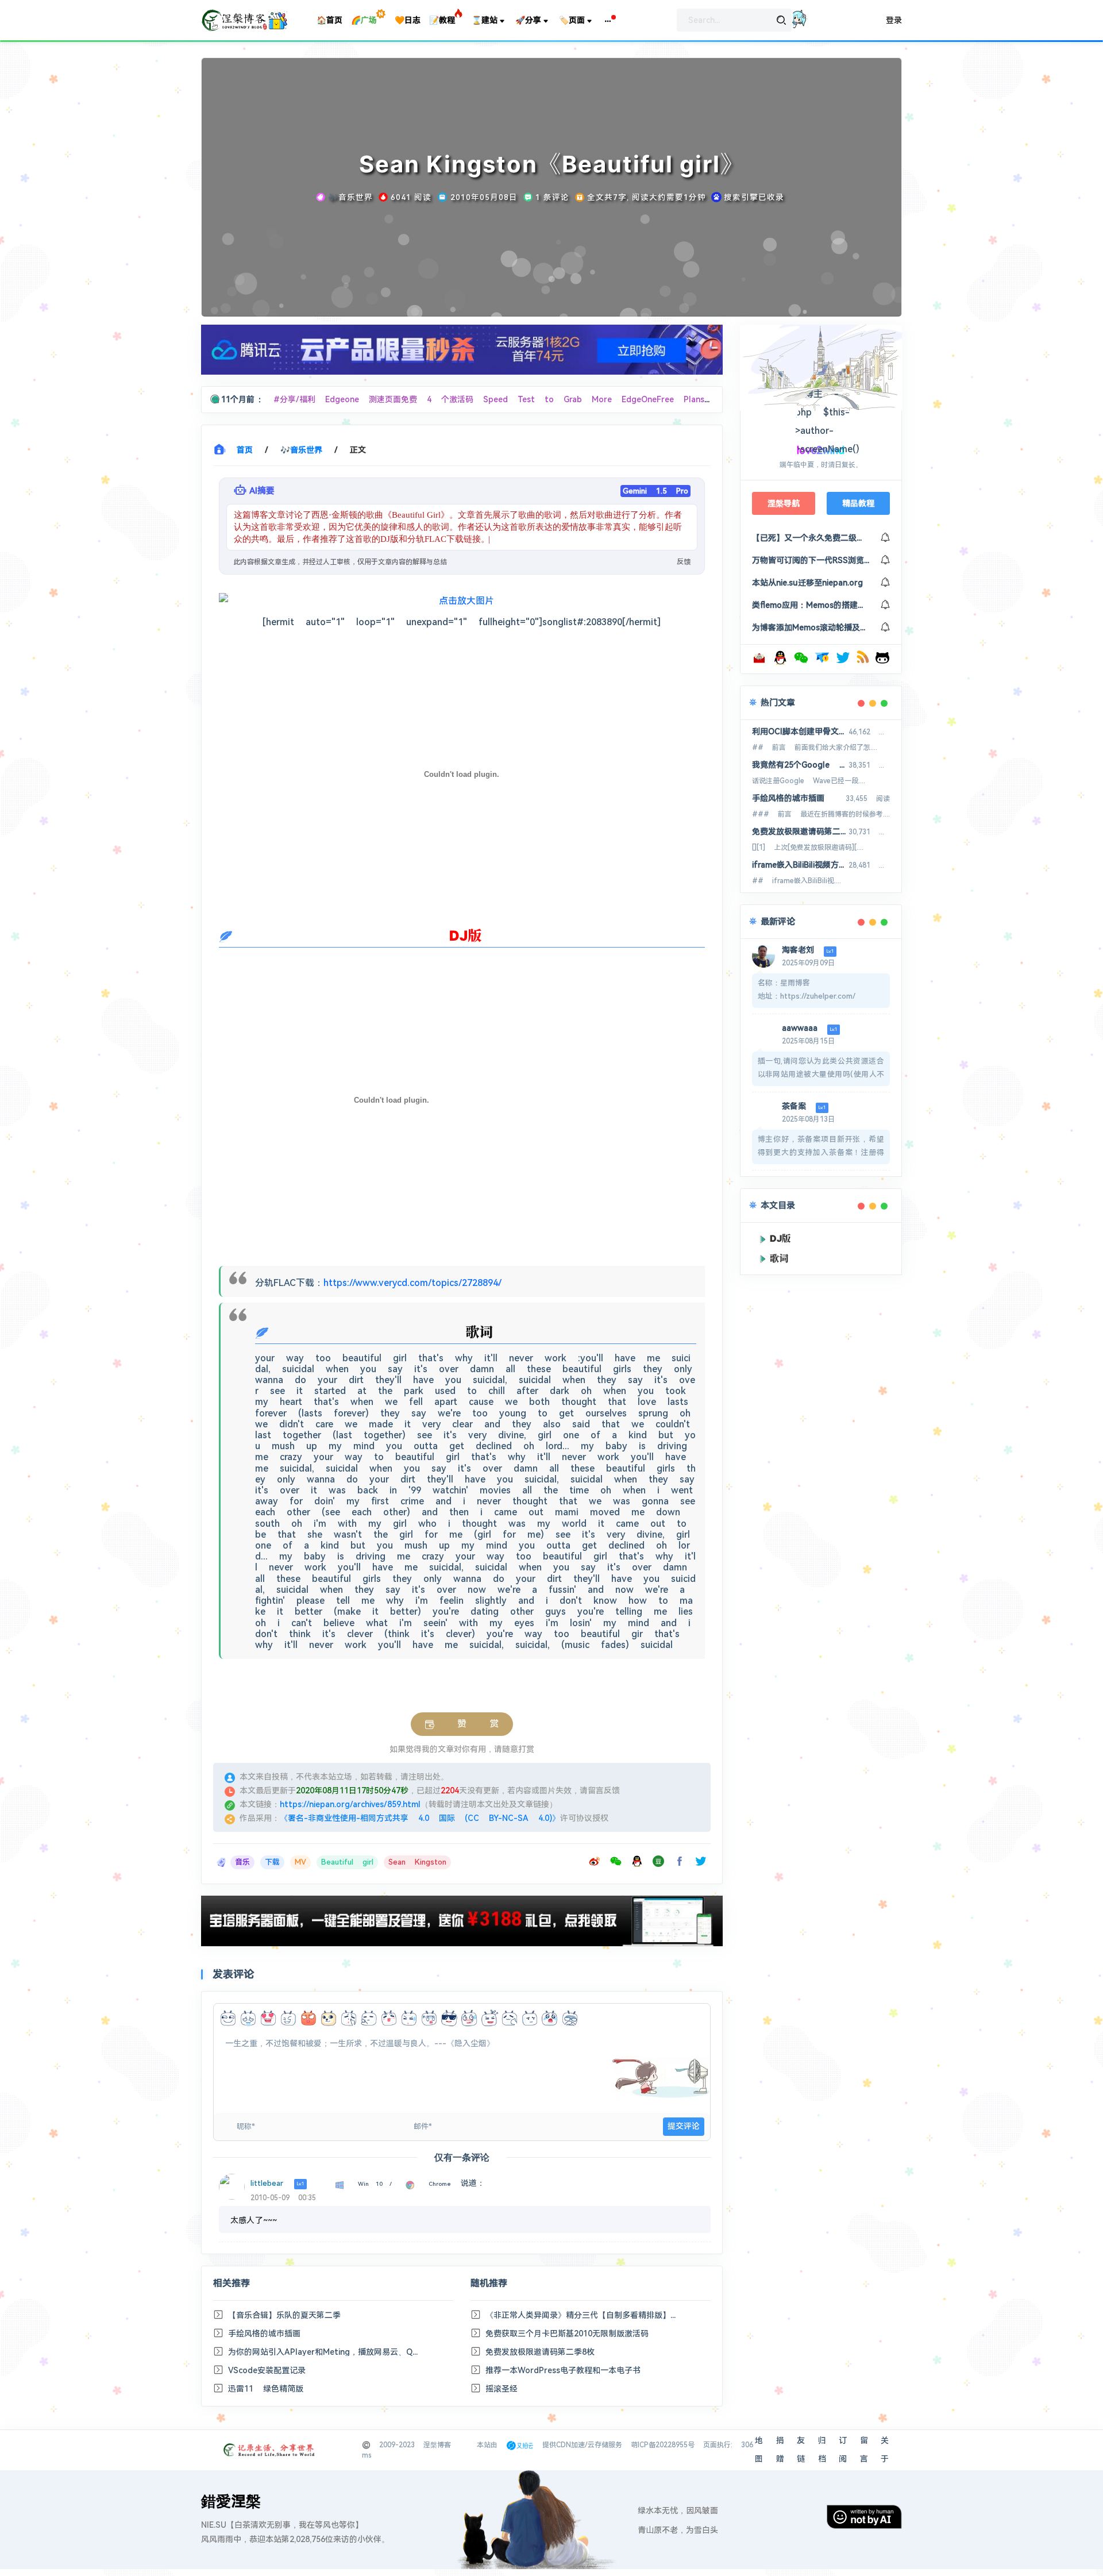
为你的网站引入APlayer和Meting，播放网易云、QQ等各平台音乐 (324, 2352)
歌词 (779, 1258)
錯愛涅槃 (231, 2501)
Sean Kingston (417, 1862)
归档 (822, 2450)
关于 (885, 2450)
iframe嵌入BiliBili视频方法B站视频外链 (800, 865)
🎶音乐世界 (301, 450)
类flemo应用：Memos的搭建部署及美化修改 (811, 605)
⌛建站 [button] (485, 20)
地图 (759, 2450)
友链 (801, 2450)
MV (300, 1862)
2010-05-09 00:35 (283, 2198)
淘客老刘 (798, 950)
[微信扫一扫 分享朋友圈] (618, 1863)
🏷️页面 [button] (572, 20)
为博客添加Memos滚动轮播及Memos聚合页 (811, 627)
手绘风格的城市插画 (264, 2334)
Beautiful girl (347, 1862)
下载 (272, 1862)
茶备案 (794, 1106)
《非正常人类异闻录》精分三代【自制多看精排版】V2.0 (581, 2315)
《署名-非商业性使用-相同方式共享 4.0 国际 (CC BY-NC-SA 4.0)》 (420, 1818)
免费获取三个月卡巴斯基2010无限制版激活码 (567, 2334)
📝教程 (442, 20)
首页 (245, 450)
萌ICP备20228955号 (663, 2445)
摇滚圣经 (502, 2389)
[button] (608, 20)
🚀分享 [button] (528, 20)
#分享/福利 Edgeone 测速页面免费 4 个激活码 (378, 399)
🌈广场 (364, 20)
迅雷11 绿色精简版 (266, 2389)
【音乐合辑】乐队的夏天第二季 (284, 2315)
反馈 (684, 562)
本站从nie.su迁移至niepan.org (807, 583)
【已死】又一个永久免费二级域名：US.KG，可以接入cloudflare (811, 538)
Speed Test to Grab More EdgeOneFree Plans (599, 399)
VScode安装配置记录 (267, 2370)
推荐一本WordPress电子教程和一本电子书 (563, 2370)
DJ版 (780, 1238)
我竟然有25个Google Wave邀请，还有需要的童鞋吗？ (800, 765)
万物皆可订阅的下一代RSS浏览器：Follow (811, 560)
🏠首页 (329, 20)
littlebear (267, 2183)
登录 (894, 20)
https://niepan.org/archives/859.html (350, 1804)
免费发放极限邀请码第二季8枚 (540, 2352)
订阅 (843, 2450)
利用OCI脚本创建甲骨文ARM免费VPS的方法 (800, 731)
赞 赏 (466, 1724)
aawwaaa (800, 1028)
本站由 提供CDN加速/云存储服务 (549, 2445)
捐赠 (780, 2450)
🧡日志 (408, 20)
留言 (864, 2450)
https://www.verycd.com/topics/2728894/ (412, 1283)
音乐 (242, 1862)
